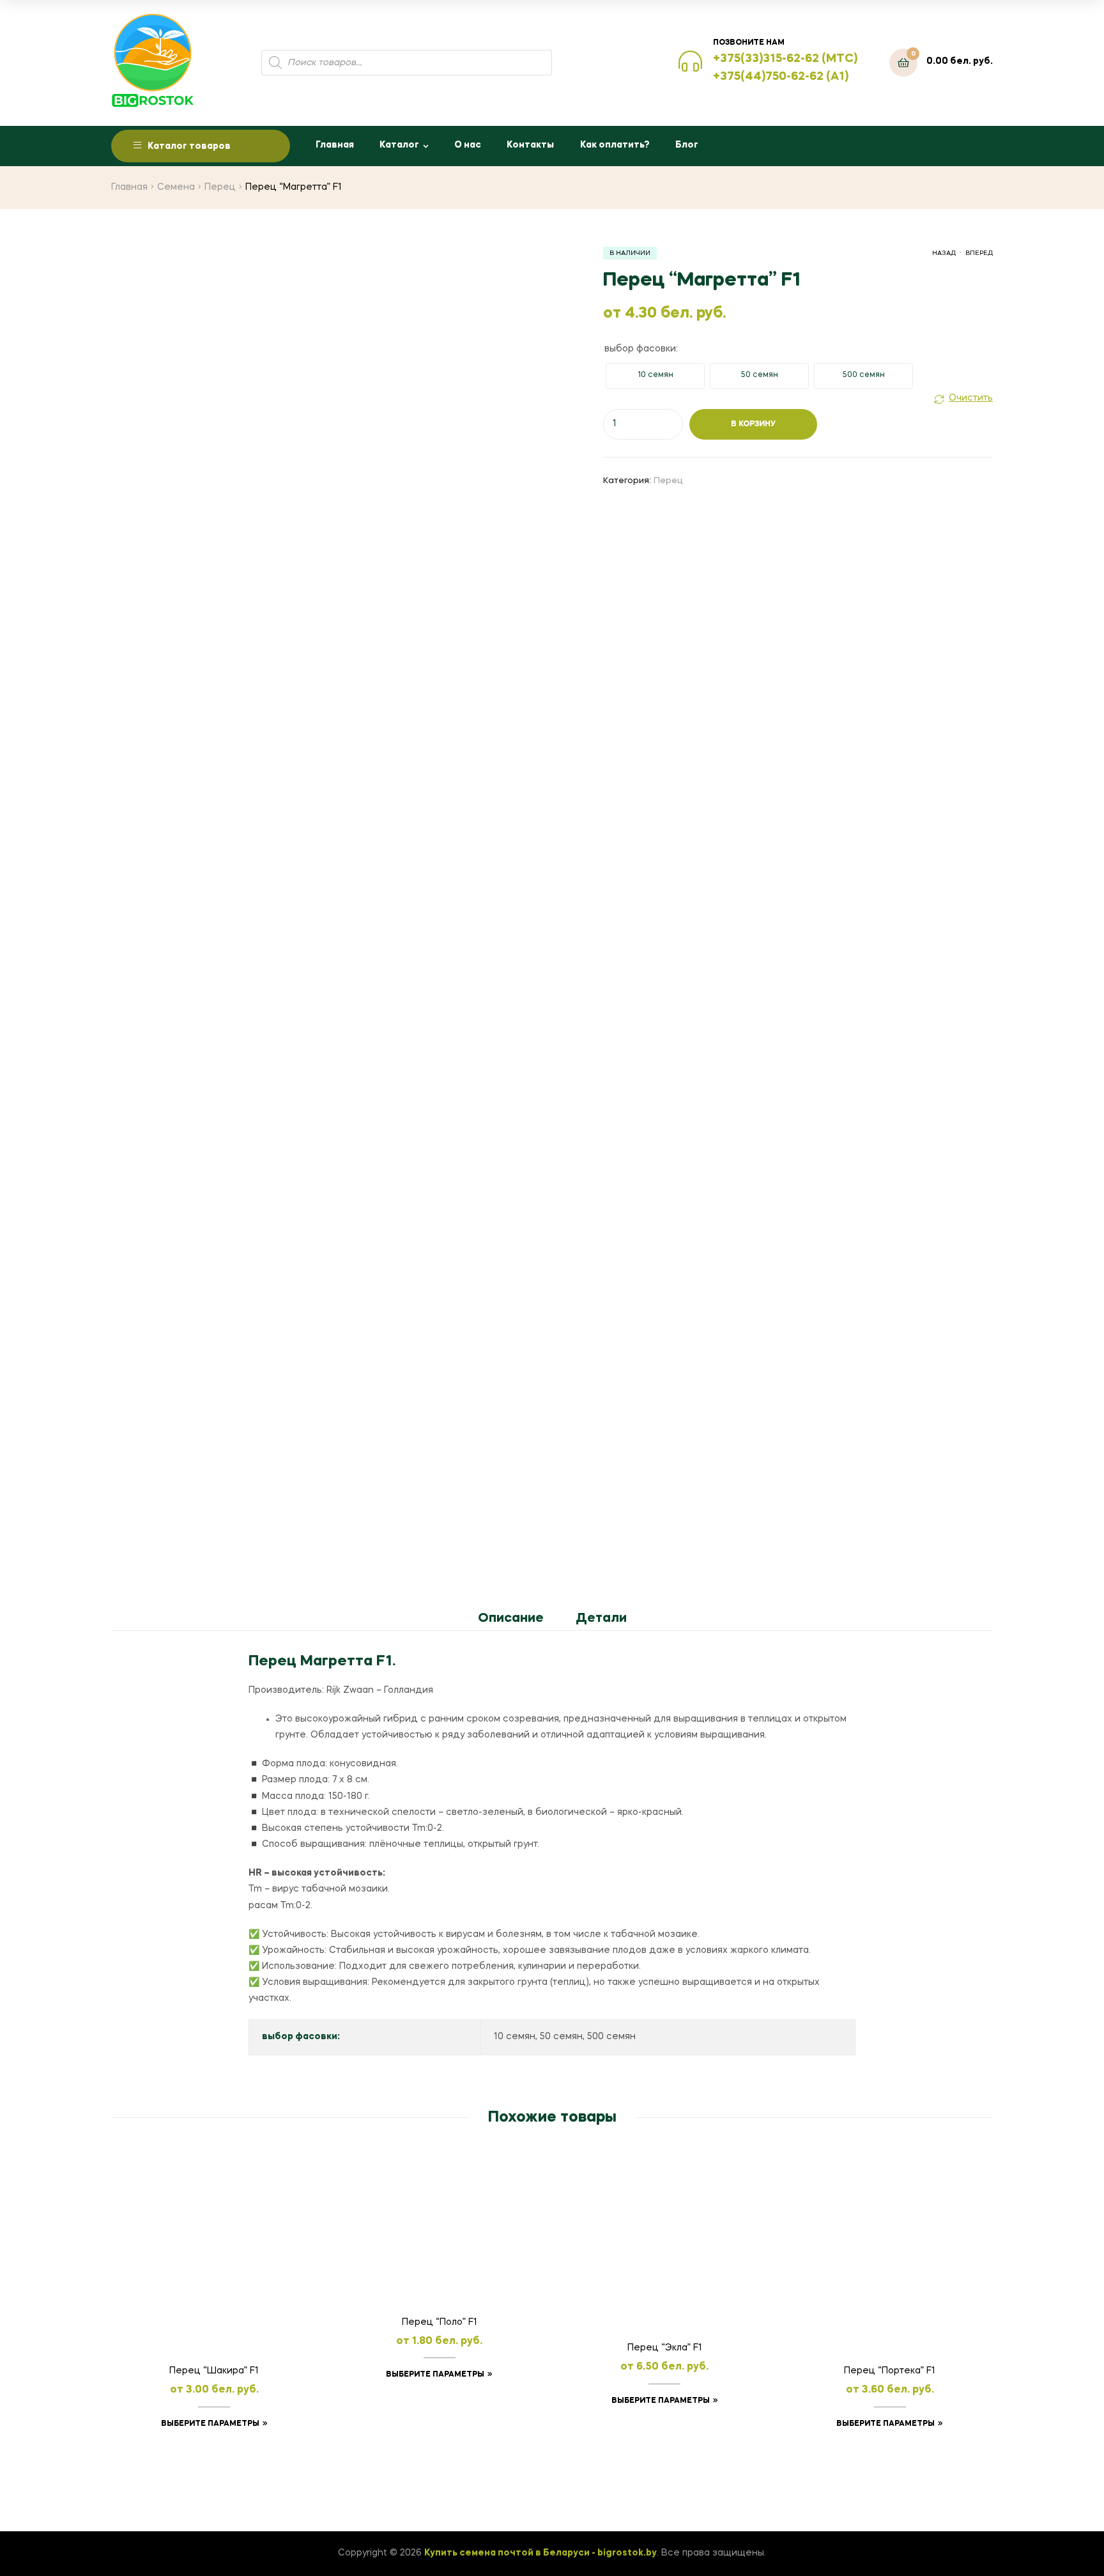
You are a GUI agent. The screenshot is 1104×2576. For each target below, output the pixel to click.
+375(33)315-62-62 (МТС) (785, 59)
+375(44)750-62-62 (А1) (781, 77)
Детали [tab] (601, 1619)
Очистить (971, 398)
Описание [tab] (511, 1619)
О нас (468, 145)
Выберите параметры (210, 2424)
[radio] (655, 376)
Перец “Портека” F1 (890, 2371)
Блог (687, 145)
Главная (335, 145)
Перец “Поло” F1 (440, 2322)
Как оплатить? (615, 145)
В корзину (753, 424)
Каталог (399, 145)
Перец (220, 187)
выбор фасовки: (641, 349)
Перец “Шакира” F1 (214, 2371)
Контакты (530, 145)
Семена (176, 187)
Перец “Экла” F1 (665, 2348)
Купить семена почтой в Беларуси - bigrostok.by (540, 2553)
